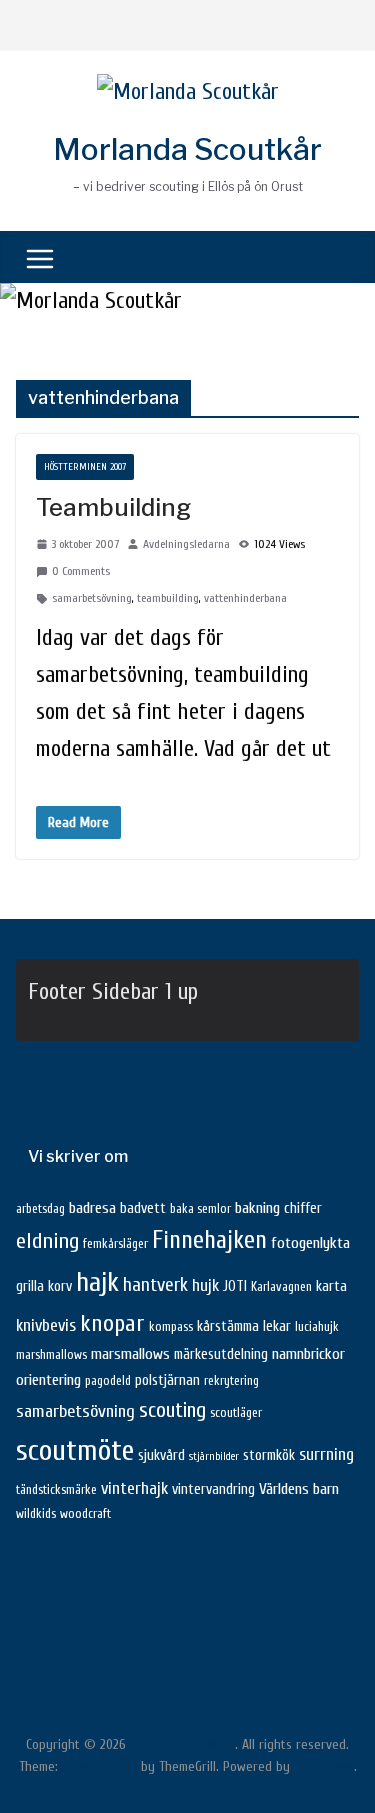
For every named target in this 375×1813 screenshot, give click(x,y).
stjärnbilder (214, 1456)
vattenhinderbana (245, 598)
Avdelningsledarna (186, 544)
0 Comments (81, 571)
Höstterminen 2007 (85, 467)
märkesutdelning (221, 1354)
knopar (112, 1323)
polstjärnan (167, 1380)
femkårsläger (115, 1244)
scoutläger (236, 1413)
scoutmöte (75, 1451)
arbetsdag (40, 1209)
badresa (92, 1208)
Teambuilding (113, 507)
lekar (277, 1326)
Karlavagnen (281, 1287)
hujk (205, 1285)
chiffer (303, 1208)
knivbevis (46, 1325)
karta (331, 1286)
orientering (48, 1380)
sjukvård (161, 1455)
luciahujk (317, 1327)
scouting (172, 1410)
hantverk (155, 1285)
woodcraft (85, 1514)
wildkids (36, 1514)
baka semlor (200, 1209)
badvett (143, 1208)
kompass (171, 1327)
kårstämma (228, 1326)
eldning (47, 1241)
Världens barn (299, 1489)
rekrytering (231, 1381)
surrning (326, 1454)
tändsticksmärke (56, 1490)
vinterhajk (134, 1488)
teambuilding (168, 598)
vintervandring (213, 1489)
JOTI (235, 1286)
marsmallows (130, 1354)
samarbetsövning (92, 598)
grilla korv (44, 1286)
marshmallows (51, 1355)
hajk (97, 1282)
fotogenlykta (310, 1243)
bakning (257, 1208)
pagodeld (108, 1381)
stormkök (269, 1455)
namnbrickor (308, 1354)
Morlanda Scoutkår (187, 149)
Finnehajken (209, 1240)
